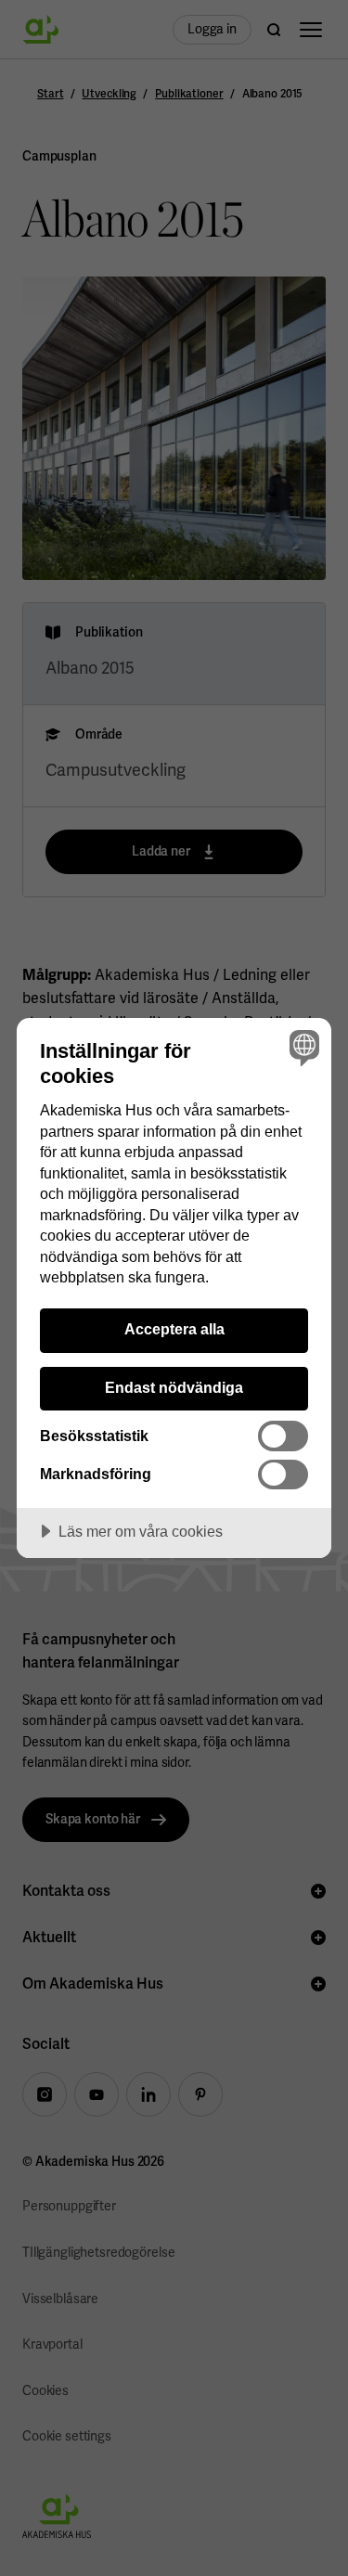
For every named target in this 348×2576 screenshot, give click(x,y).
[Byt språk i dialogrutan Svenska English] (302, 1047)
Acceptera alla (174, 1329)
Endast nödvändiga (174, 1387)
